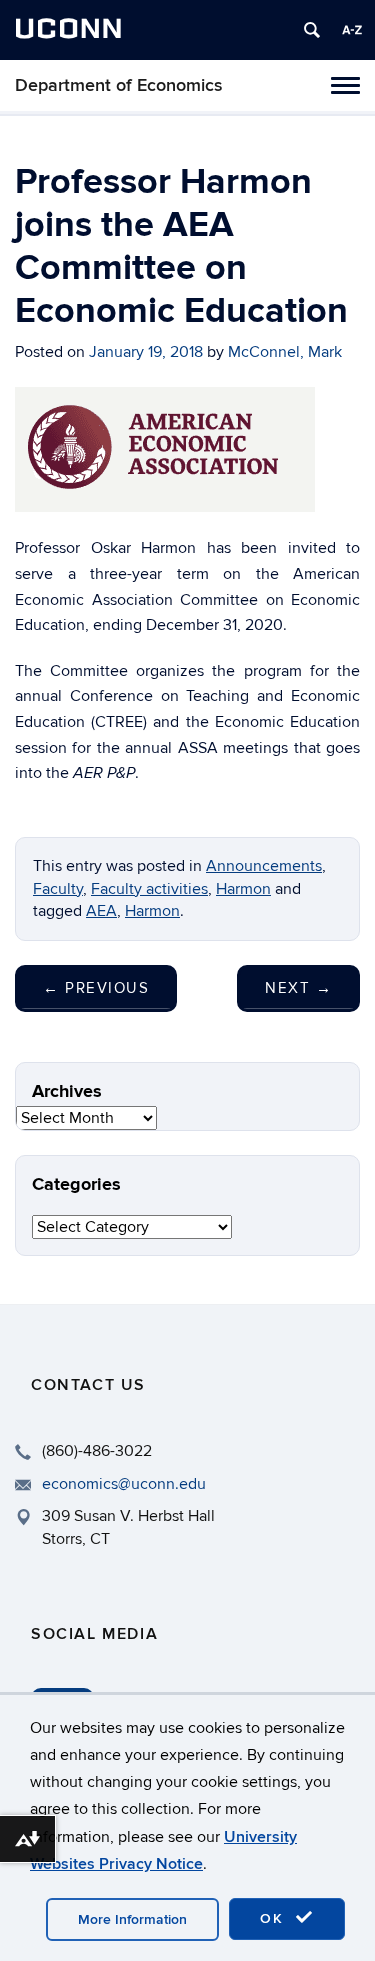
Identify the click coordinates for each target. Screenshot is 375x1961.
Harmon (243, 889)
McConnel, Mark (285, 352)
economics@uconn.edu (124, 1484)
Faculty (58, 889)
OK (275, 1918)
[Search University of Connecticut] (312, 30)
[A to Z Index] (352, 30)
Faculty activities (149, 889)
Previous (96, 988)
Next (298, 988)
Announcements (264, 866)
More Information (132, 1919)
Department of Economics (119, 85)
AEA (101, 911)
